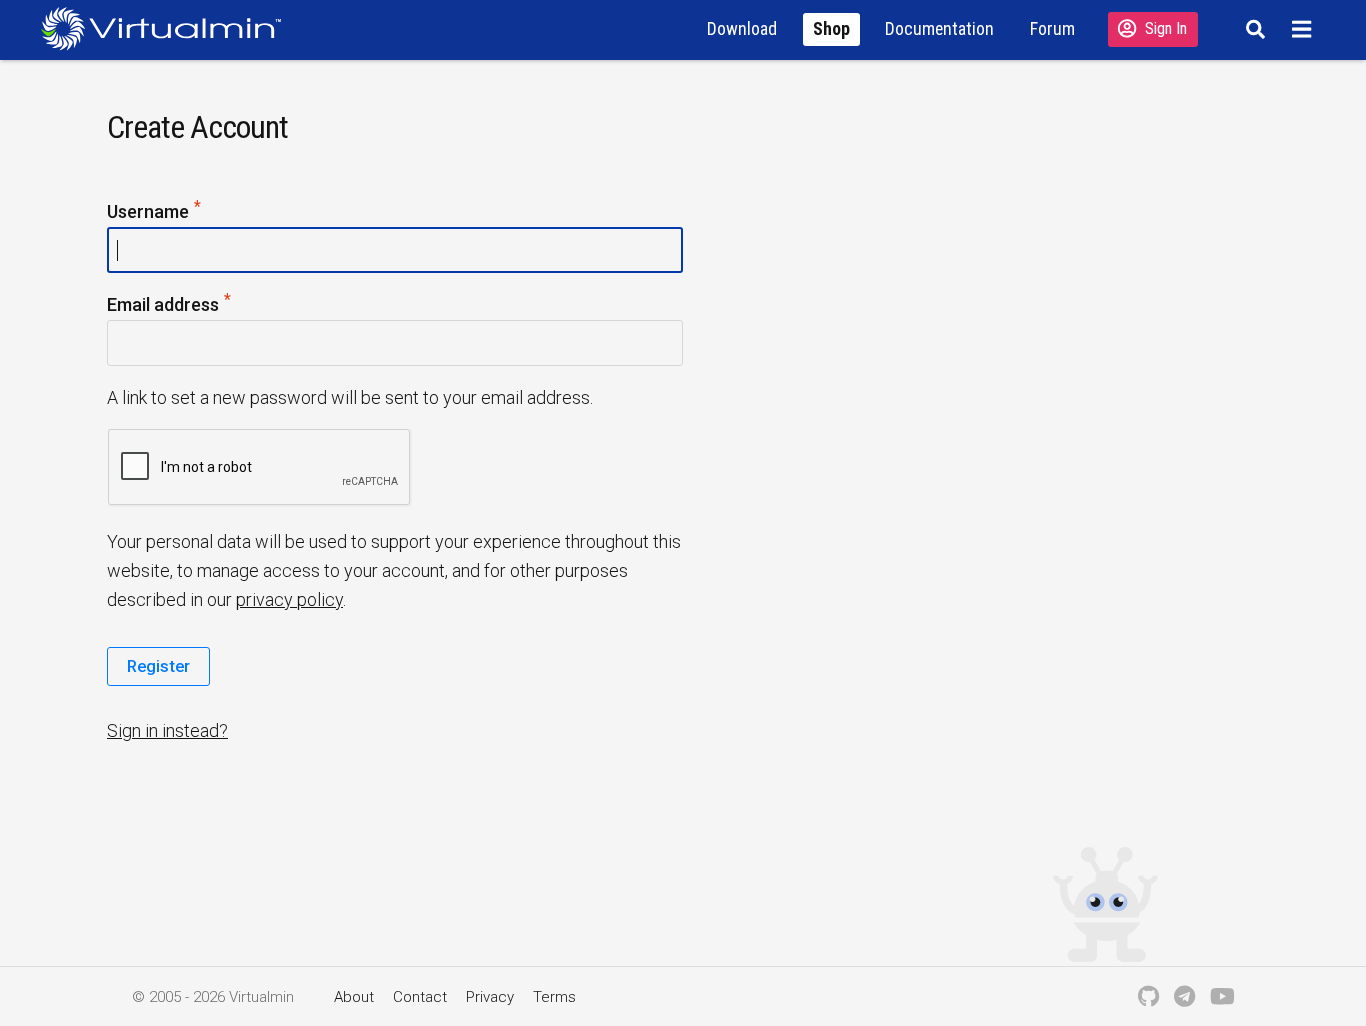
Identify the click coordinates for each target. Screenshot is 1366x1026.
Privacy (490, 997)
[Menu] (1304, 29)
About (354, 997)
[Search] (1252, 29)
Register (158, 666)
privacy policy (289, 599)
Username (185, 210)
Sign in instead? (167, 730)
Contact (420, 997)
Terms (554, 997)
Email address (200, 303)
